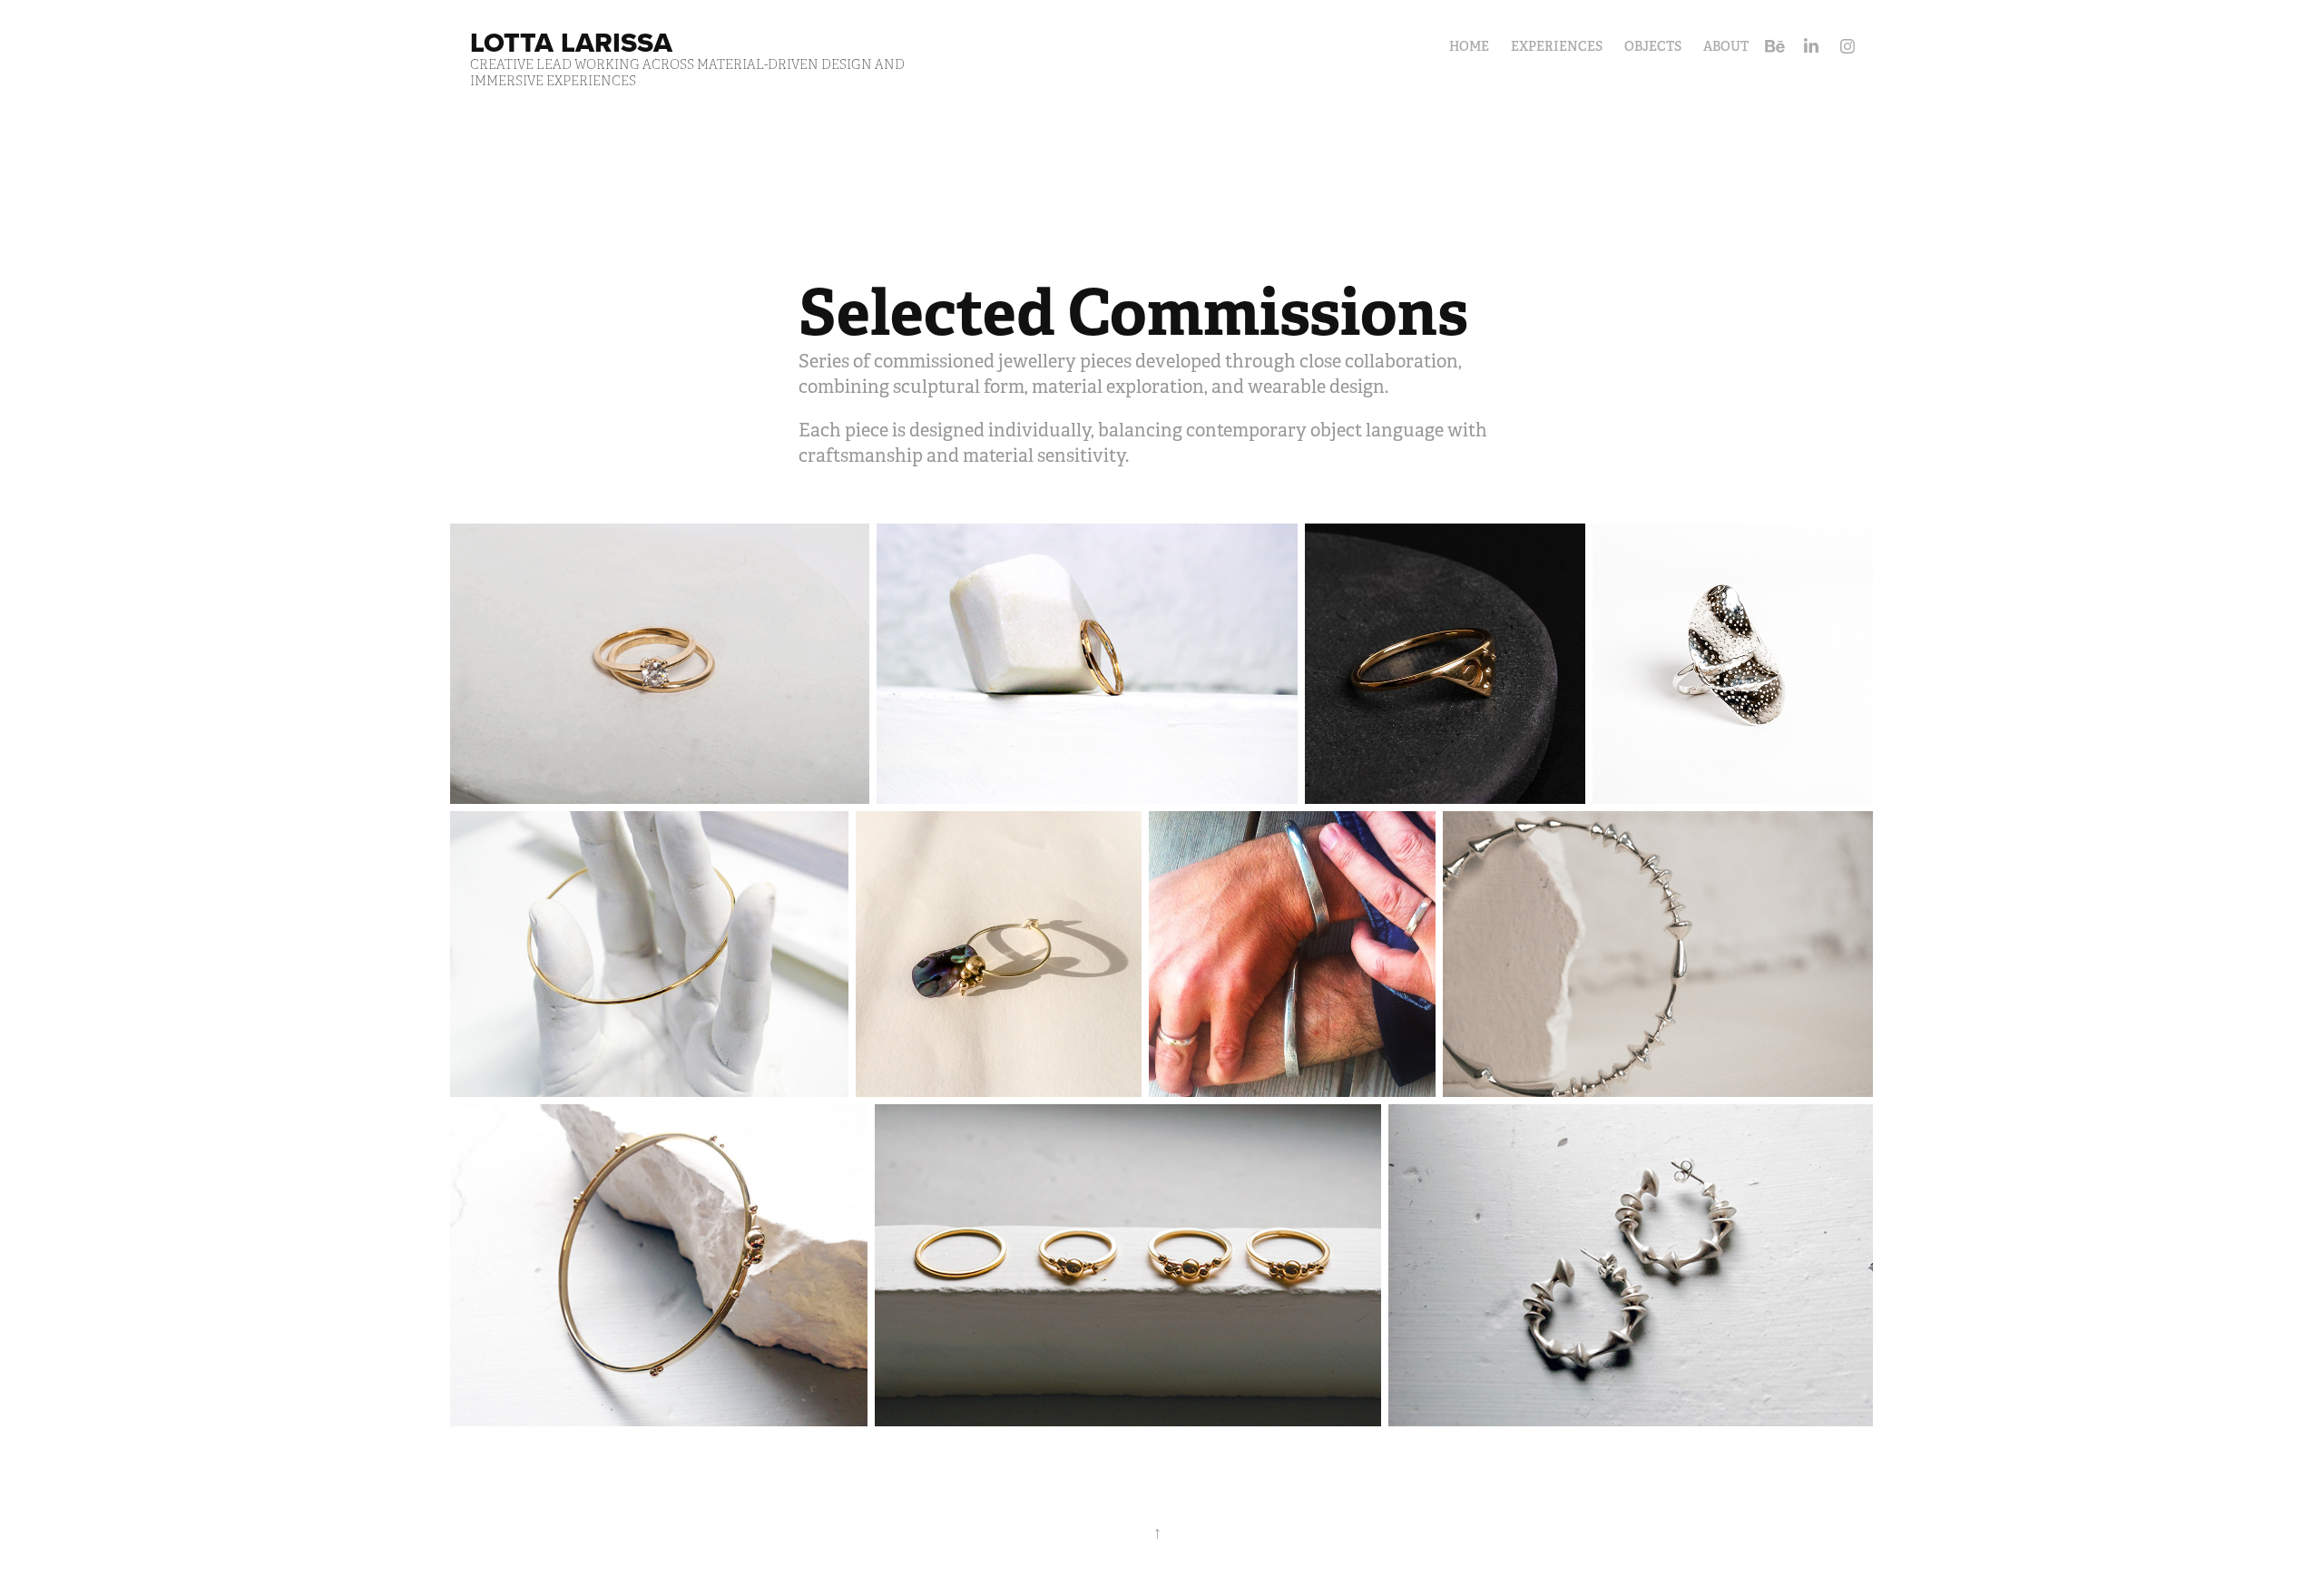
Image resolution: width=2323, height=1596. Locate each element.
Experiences (1557, 46)
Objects (1653, 46)
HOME (1469, 46)
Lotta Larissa (571, 42)
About (1726, 46)
